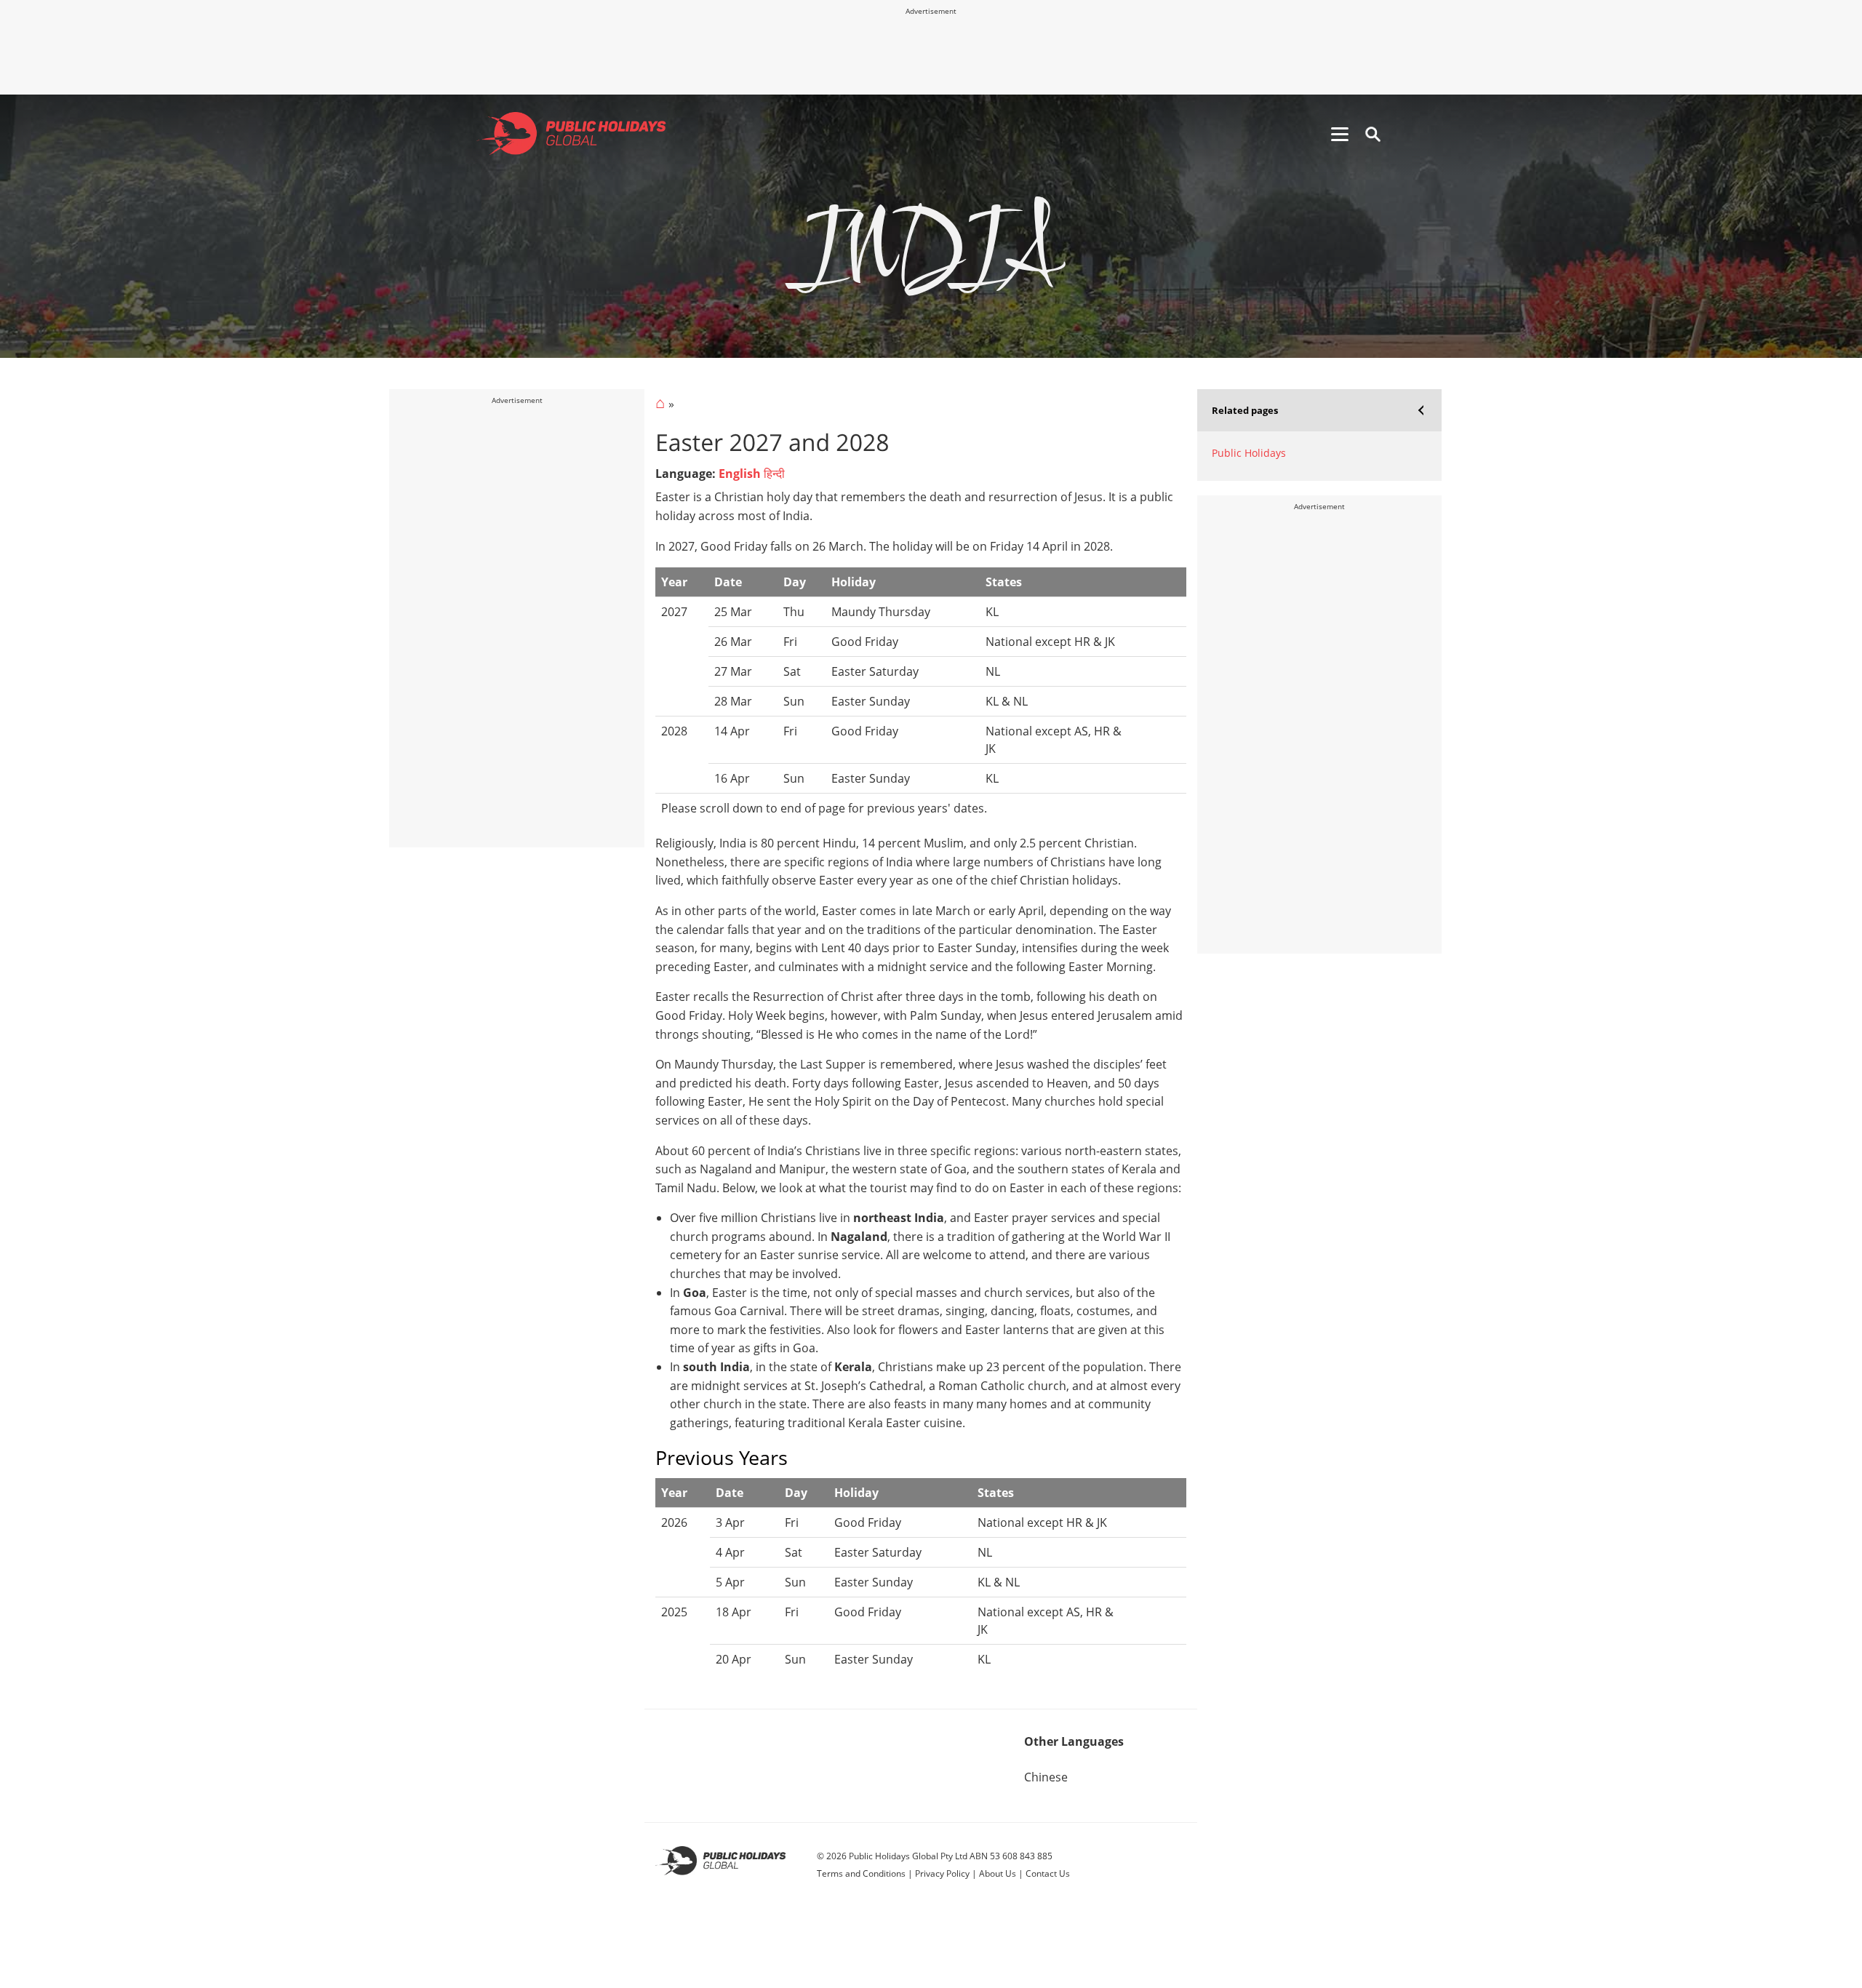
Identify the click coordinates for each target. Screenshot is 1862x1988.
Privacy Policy (942, 1873)
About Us (998, 1873)
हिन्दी (774, 474)
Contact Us (1048, 1873)
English (740, 474)
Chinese (1046, 1777)
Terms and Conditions (861, 1873)
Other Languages (1074, 1741)
